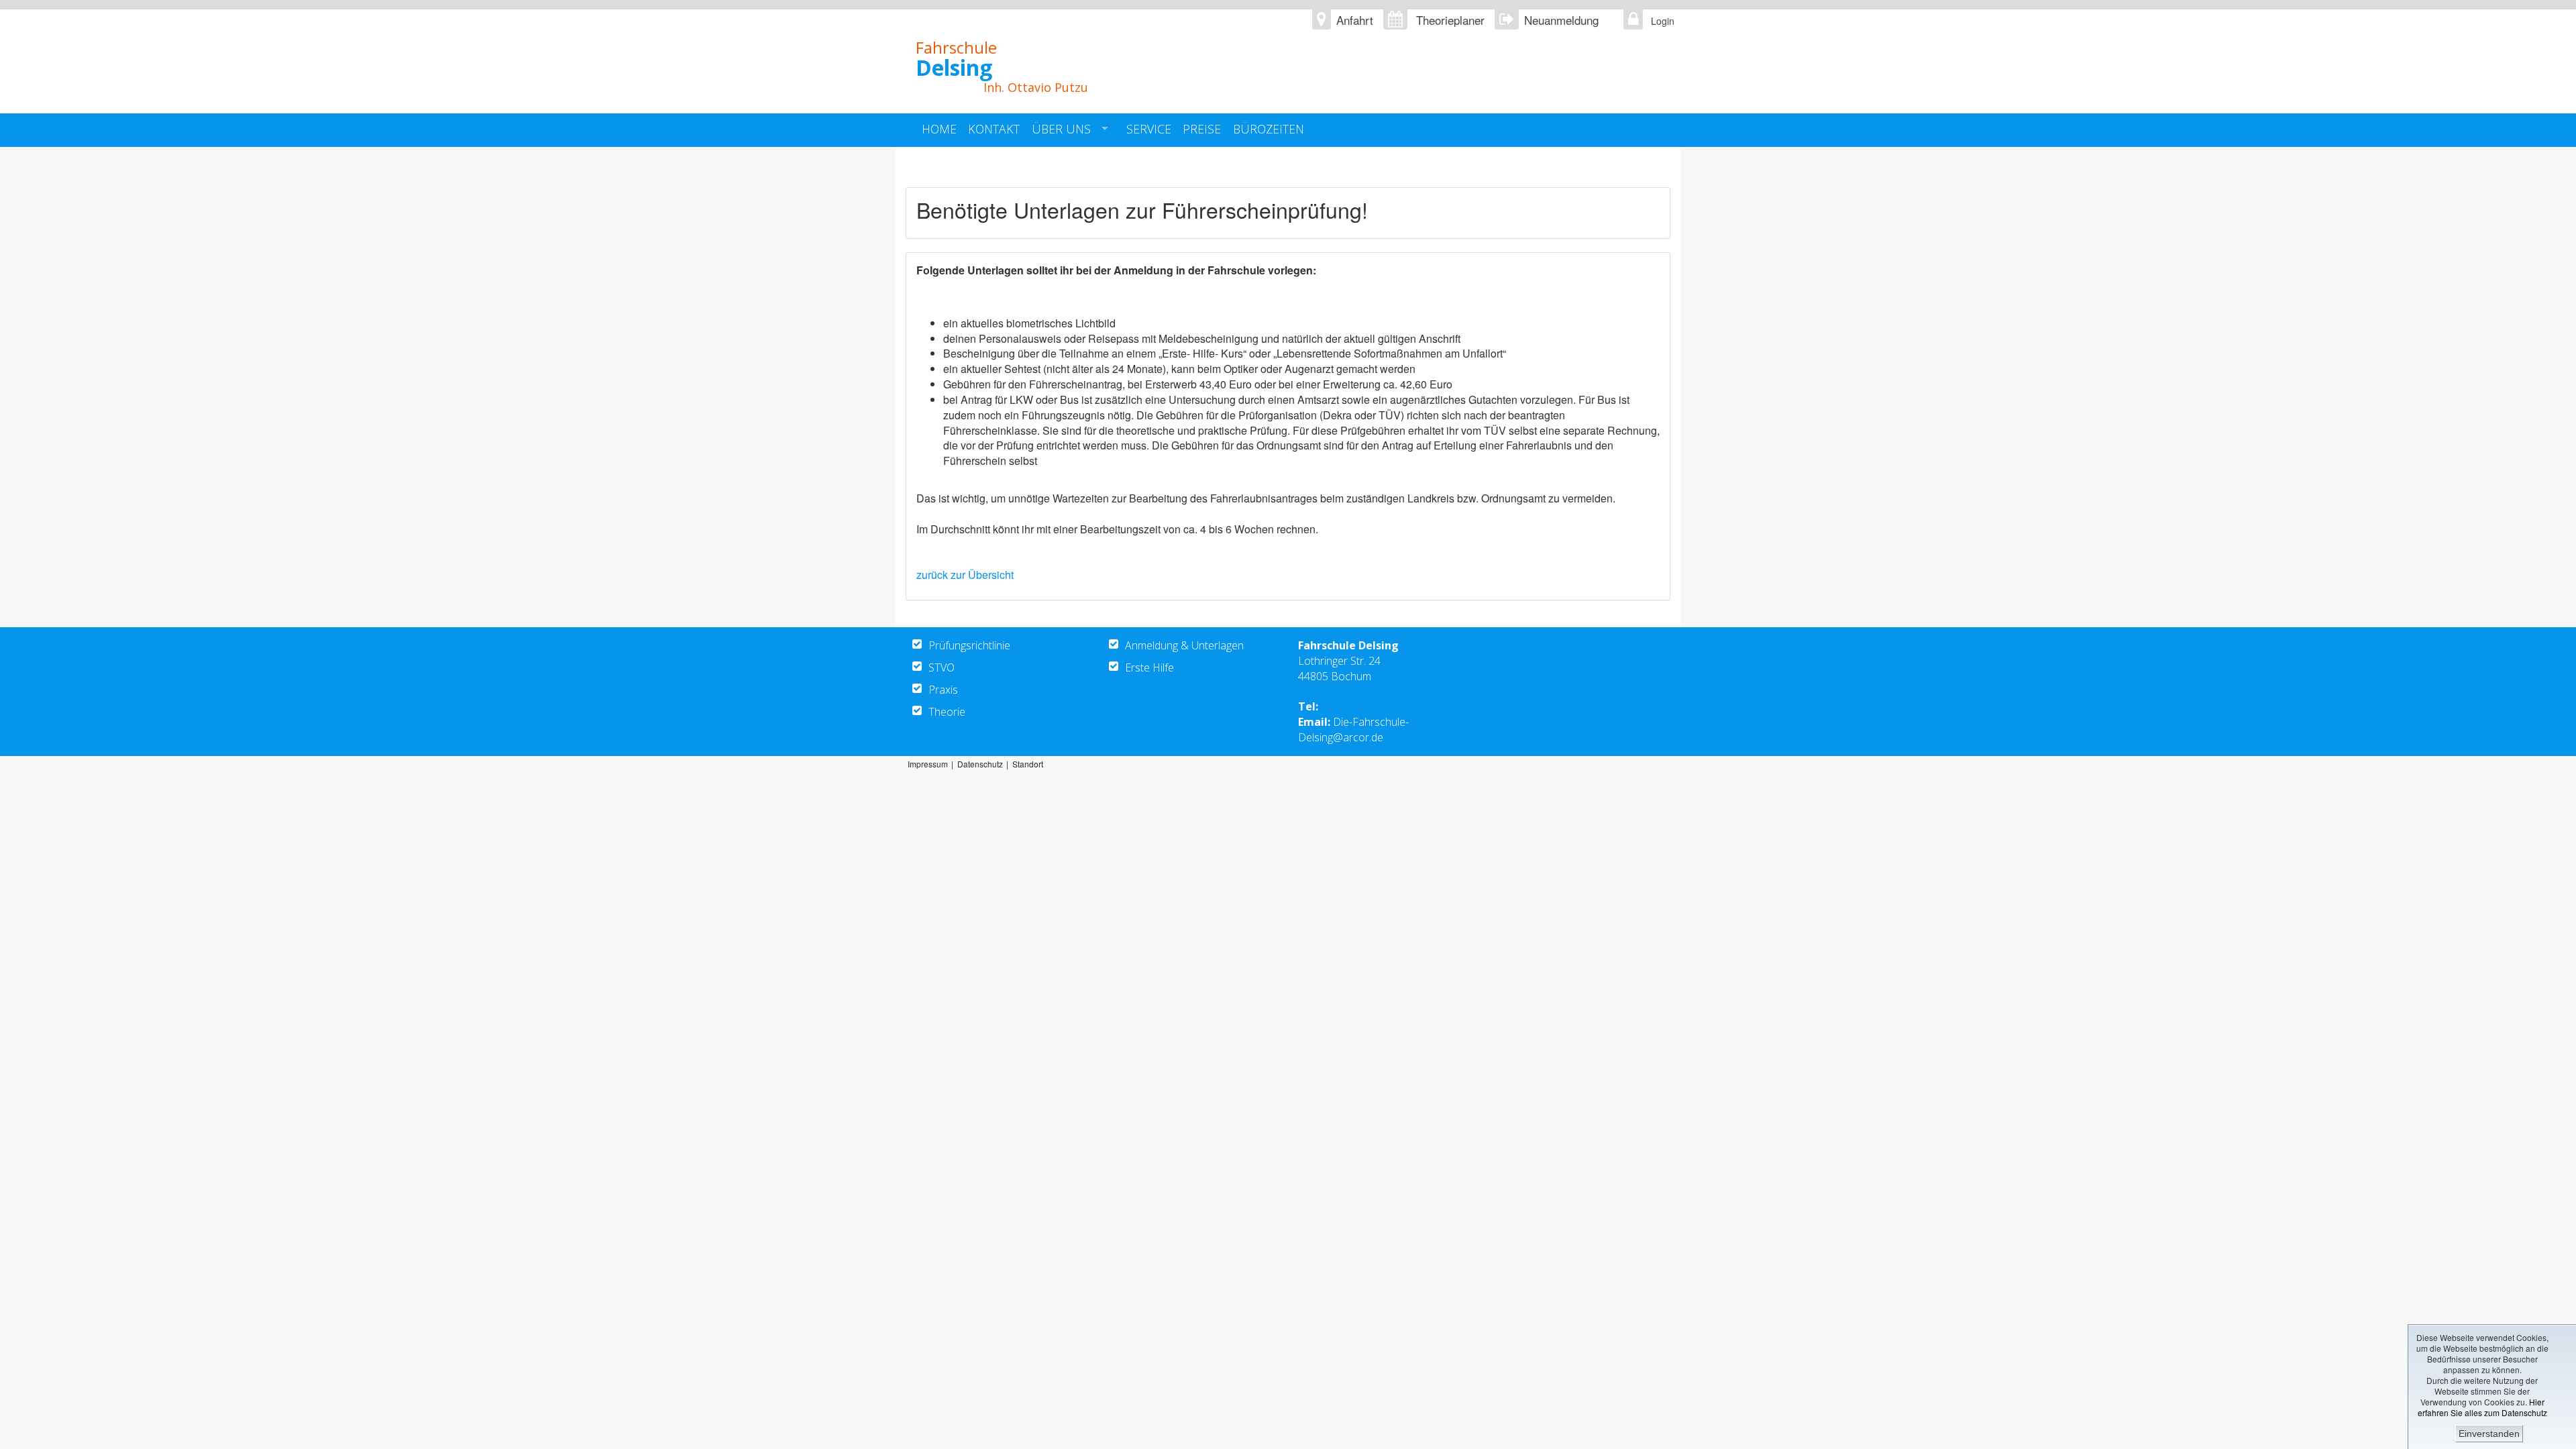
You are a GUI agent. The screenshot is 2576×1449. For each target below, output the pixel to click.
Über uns (1061, 129)
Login (1659, 21)
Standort (1028, 764)
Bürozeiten (1269, 129)
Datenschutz (980, 764)
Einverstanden (2489, 1434)
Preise (1202, 129)
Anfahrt (1355, 20)
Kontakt (994, 129)
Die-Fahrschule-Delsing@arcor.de (1353, 730)
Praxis (943, 690)
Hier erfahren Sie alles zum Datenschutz (2482, 1407)
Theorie (947, 712)
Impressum (928, 764)
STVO (942, 667)
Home (939, 129)
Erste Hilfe (1149, 667)
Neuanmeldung (1561, 20)
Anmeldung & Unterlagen (1184, 645)
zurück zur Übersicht (965, 575)
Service (1149, 129)
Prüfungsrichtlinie (969, 645)
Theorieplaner (1450, 20)
